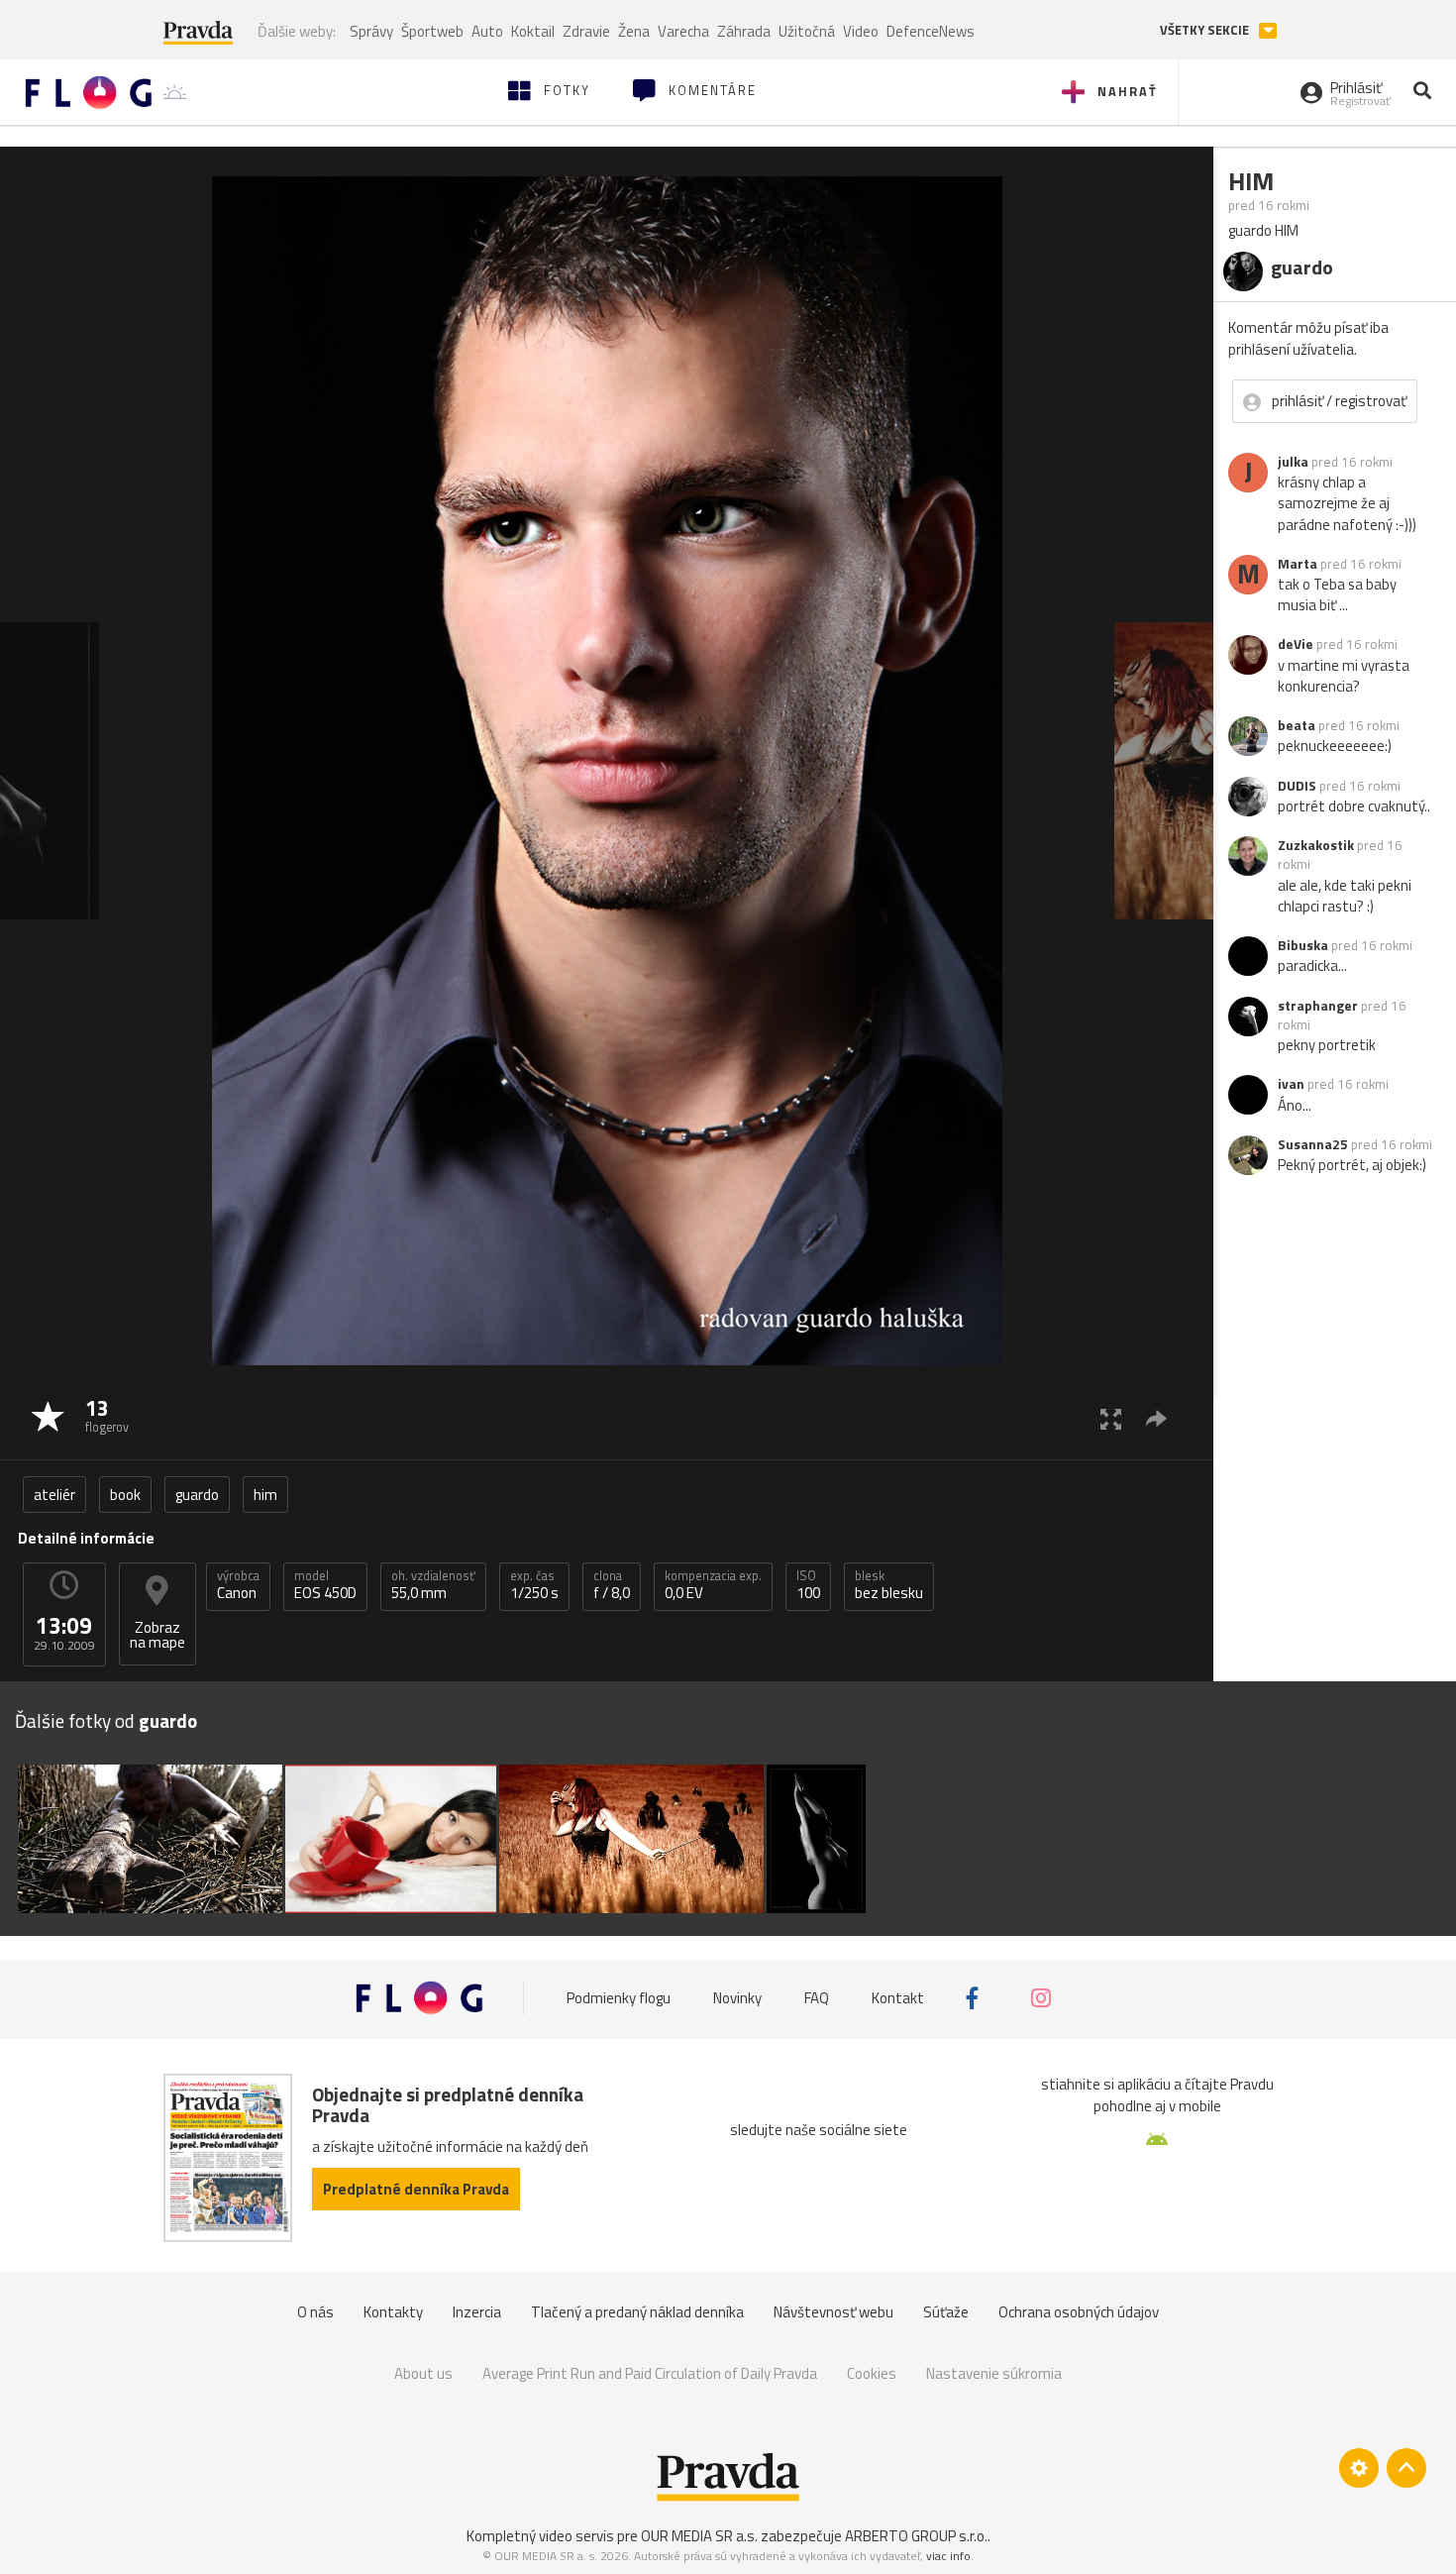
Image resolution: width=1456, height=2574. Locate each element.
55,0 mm (433, 1585)
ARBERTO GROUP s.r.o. (916, 2536)
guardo (197, 1495)
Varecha (683, 31)
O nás (315, 2312)
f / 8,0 (612, 1585)
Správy (371, 31)
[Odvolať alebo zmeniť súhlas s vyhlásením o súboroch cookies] (1359, 2468)
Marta (1298, 564)
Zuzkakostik (1316, 845)
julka (1293, 462)
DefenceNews (931, 31)
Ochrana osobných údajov (1079, 2312)
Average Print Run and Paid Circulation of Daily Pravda (650, 2373)
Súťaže (946, 2312)
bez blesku (889, 1585)
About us (423, 2373)
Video (861, 31)
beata (1297, 725)
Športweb (432, 31)
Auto (487, 31)
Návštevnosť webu (833, 2312)
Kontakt (898, 1998)
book (125, 1495)
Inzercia (477, 2312)
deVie (1296, 644)
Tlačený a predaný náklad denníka (637, 2312)
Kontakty (393, 2312)
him (265, 1495)
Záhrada (744, 31)
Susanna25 (1313, 1144)
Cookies (872, 2373)
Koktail (533, 31)
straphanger (1318, 1006)
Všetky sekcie (1206, 30)
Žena (634, 31)
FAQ (817, 1998)
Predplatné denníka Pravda (416, 2189)
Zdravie (586, 31)
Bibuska (1303, 945)
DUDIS (1297, 786)
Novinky (737, 1998)
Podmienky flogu (619, 1998)
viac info (948, 2556)
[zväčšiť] (1111, 1418)
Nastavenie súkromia (994, 2373)
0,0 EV (713, 1585)
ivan (1291, 1084)
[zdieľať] (1156, 1418)
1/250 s (534, 1585)
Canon (238, 1585)
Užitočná (807, 31)
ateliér (54, 1495)
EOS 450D (325, 1585)
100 (808, 1585)
